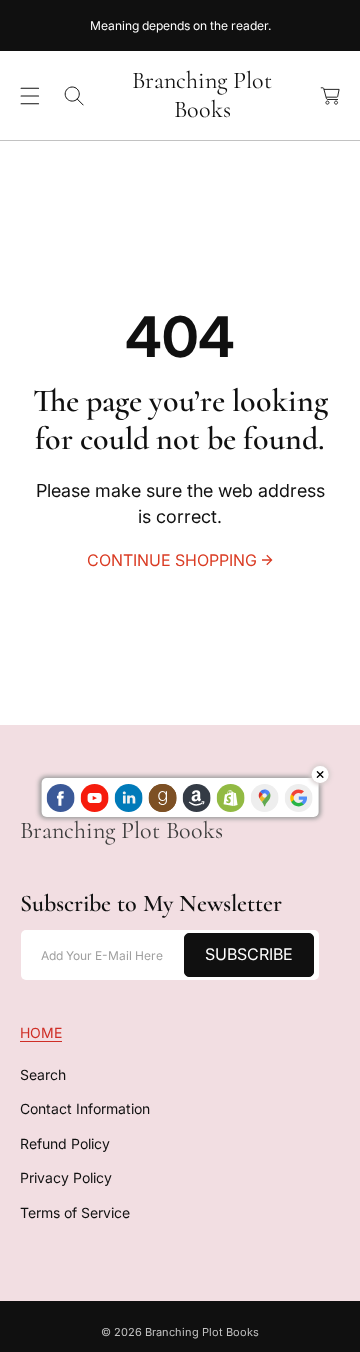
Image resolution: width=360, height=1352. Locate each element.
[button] (30, 96)
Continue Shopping (172, 560)
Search (43, 1074)
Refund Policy (65, 1143)
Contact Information (85, 1108)
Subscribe (249, 954)
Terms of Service (75, 1212)
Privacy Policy (66, 1177)
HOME (41, 1032)
